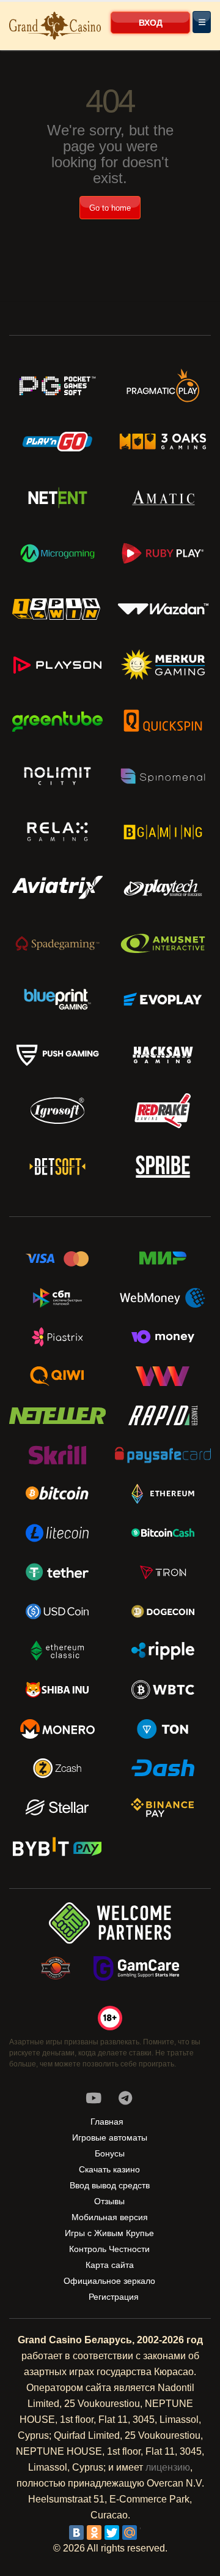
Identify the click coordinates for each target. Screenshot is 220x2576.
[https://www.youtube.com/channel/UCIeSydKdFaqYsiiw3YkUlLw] (94, 2098)
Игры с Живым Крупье (109, 2233)
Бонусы (110, 2153)
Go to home (110, 208)
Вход (151, 23)
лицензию (168, 2467)
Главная (107, 2122)
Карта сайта (110, 2265)
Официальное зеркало (109, 2281)
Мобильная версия (110, 2217)
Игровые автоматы (110, 2137)
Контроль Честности (109, 2249)
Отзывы (109, 2201)
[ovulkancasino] (125, 2098)
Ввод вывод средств (110, 2185)
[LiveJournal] (147, 2533)
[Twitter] (112, 2533)
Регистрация (114, 2297)
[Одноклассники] (94, 2533)
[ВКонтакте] (76, 2533)
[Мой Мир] (130, 2533)
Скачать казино (109, 2169)
